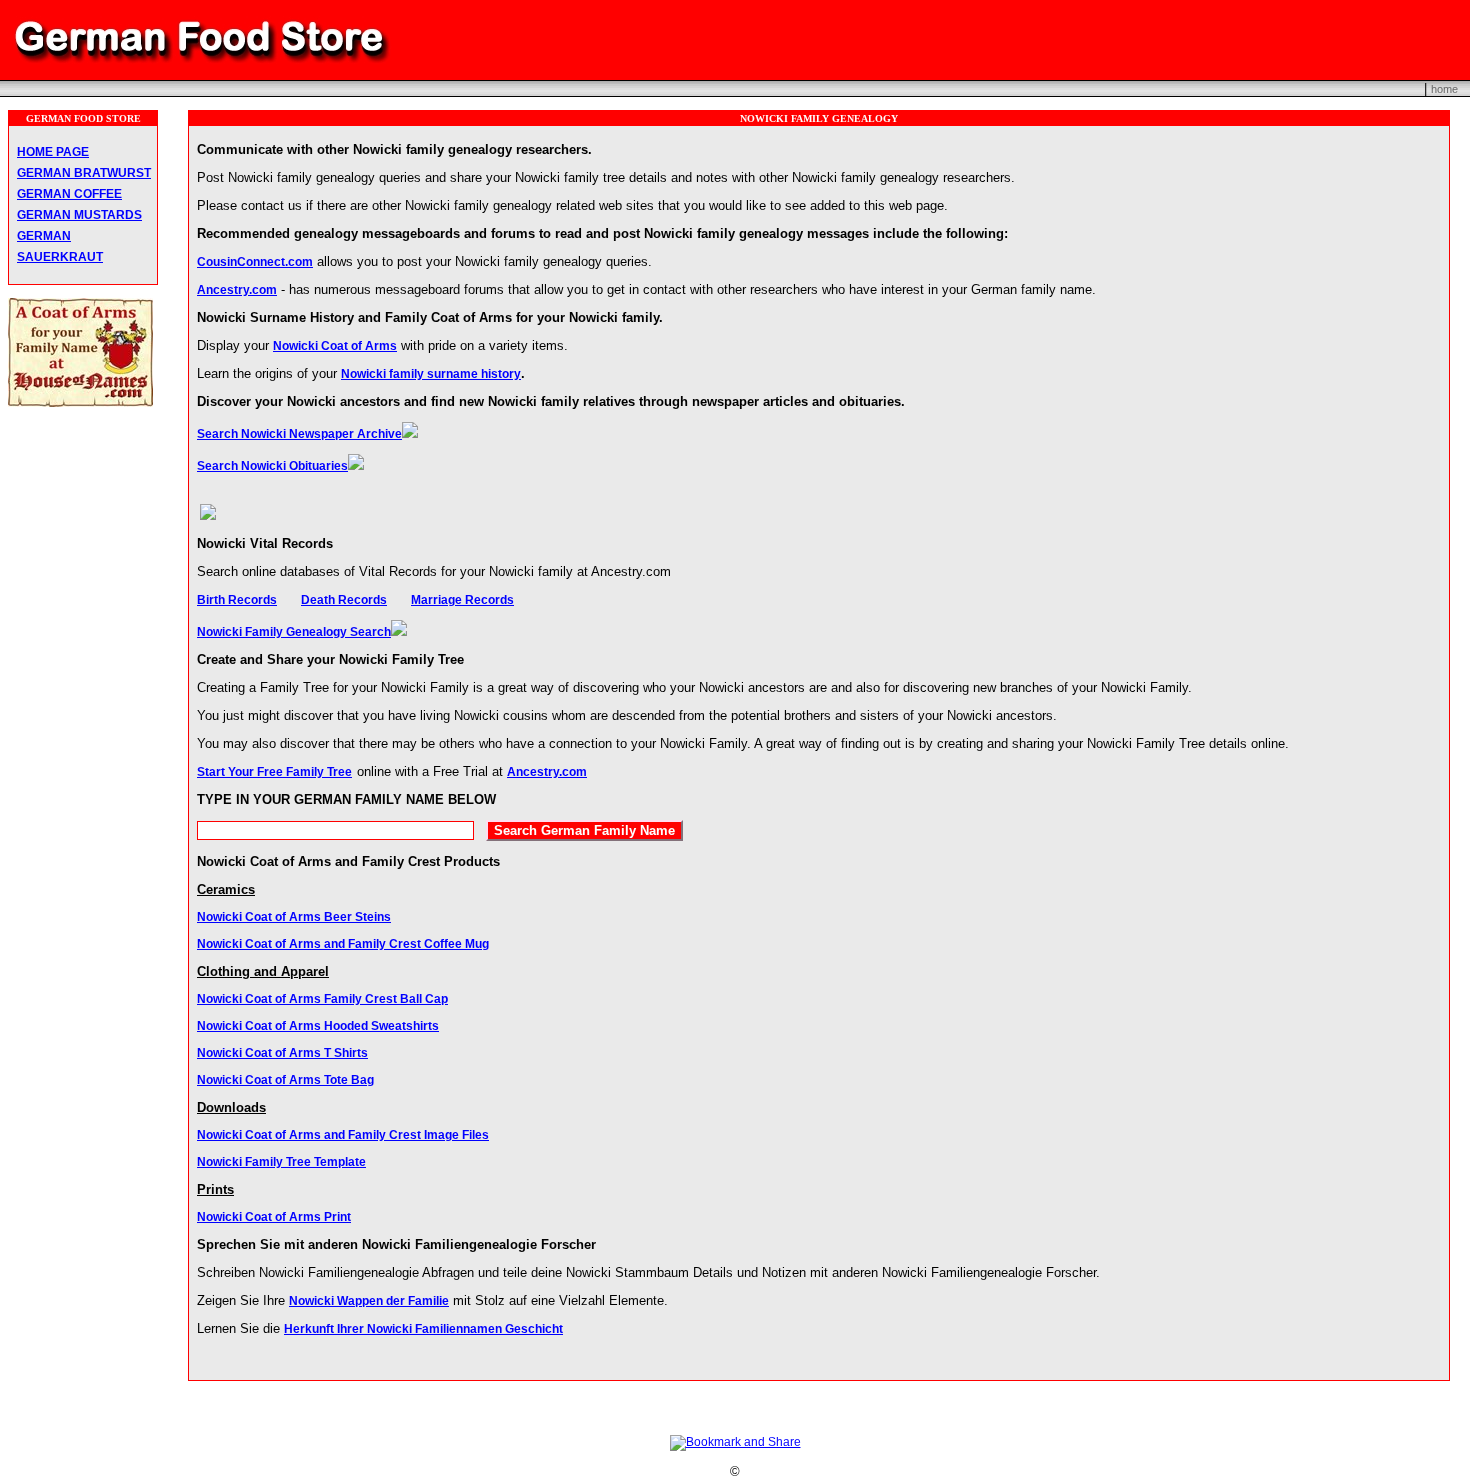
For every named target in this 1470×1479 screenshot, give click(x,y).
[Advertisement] (88, 720)
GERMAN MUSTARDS (79, 215)
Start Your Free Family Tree (274, 772)
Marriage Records (462, 600)
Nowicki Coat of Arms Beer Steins (294, 917)
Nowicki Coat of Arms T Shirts (282, 1053)
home (1444, 89)
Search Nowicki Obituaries (272, 466)
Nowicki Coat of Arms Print (274, 1217)
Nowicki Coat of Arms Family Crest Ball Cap (322, 999)
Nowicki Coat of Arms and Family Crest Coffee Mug (343, 944)
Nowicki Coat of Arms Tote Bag (285, 1080)
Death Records (344, 600)
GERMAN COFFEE (69, 194)
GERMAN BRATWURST (84, 173)
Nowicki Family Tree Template (281, 1162)
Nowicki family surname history (431, 374)
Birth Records (237, 600)
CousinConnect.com (255, 262)
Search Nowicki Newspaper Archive (299, 434)
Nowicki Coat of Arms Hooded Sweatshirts (318, 1026)
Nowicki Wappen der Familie (369, 1301)
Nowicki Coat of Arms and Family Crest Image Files (343, 1135)
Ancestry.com (237, 290)
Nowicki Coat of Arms (335, 346)
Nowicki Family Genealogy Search (294, 632)
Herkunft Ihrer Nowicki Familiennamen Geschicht (423, 1329)
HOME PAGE (53, 152)
